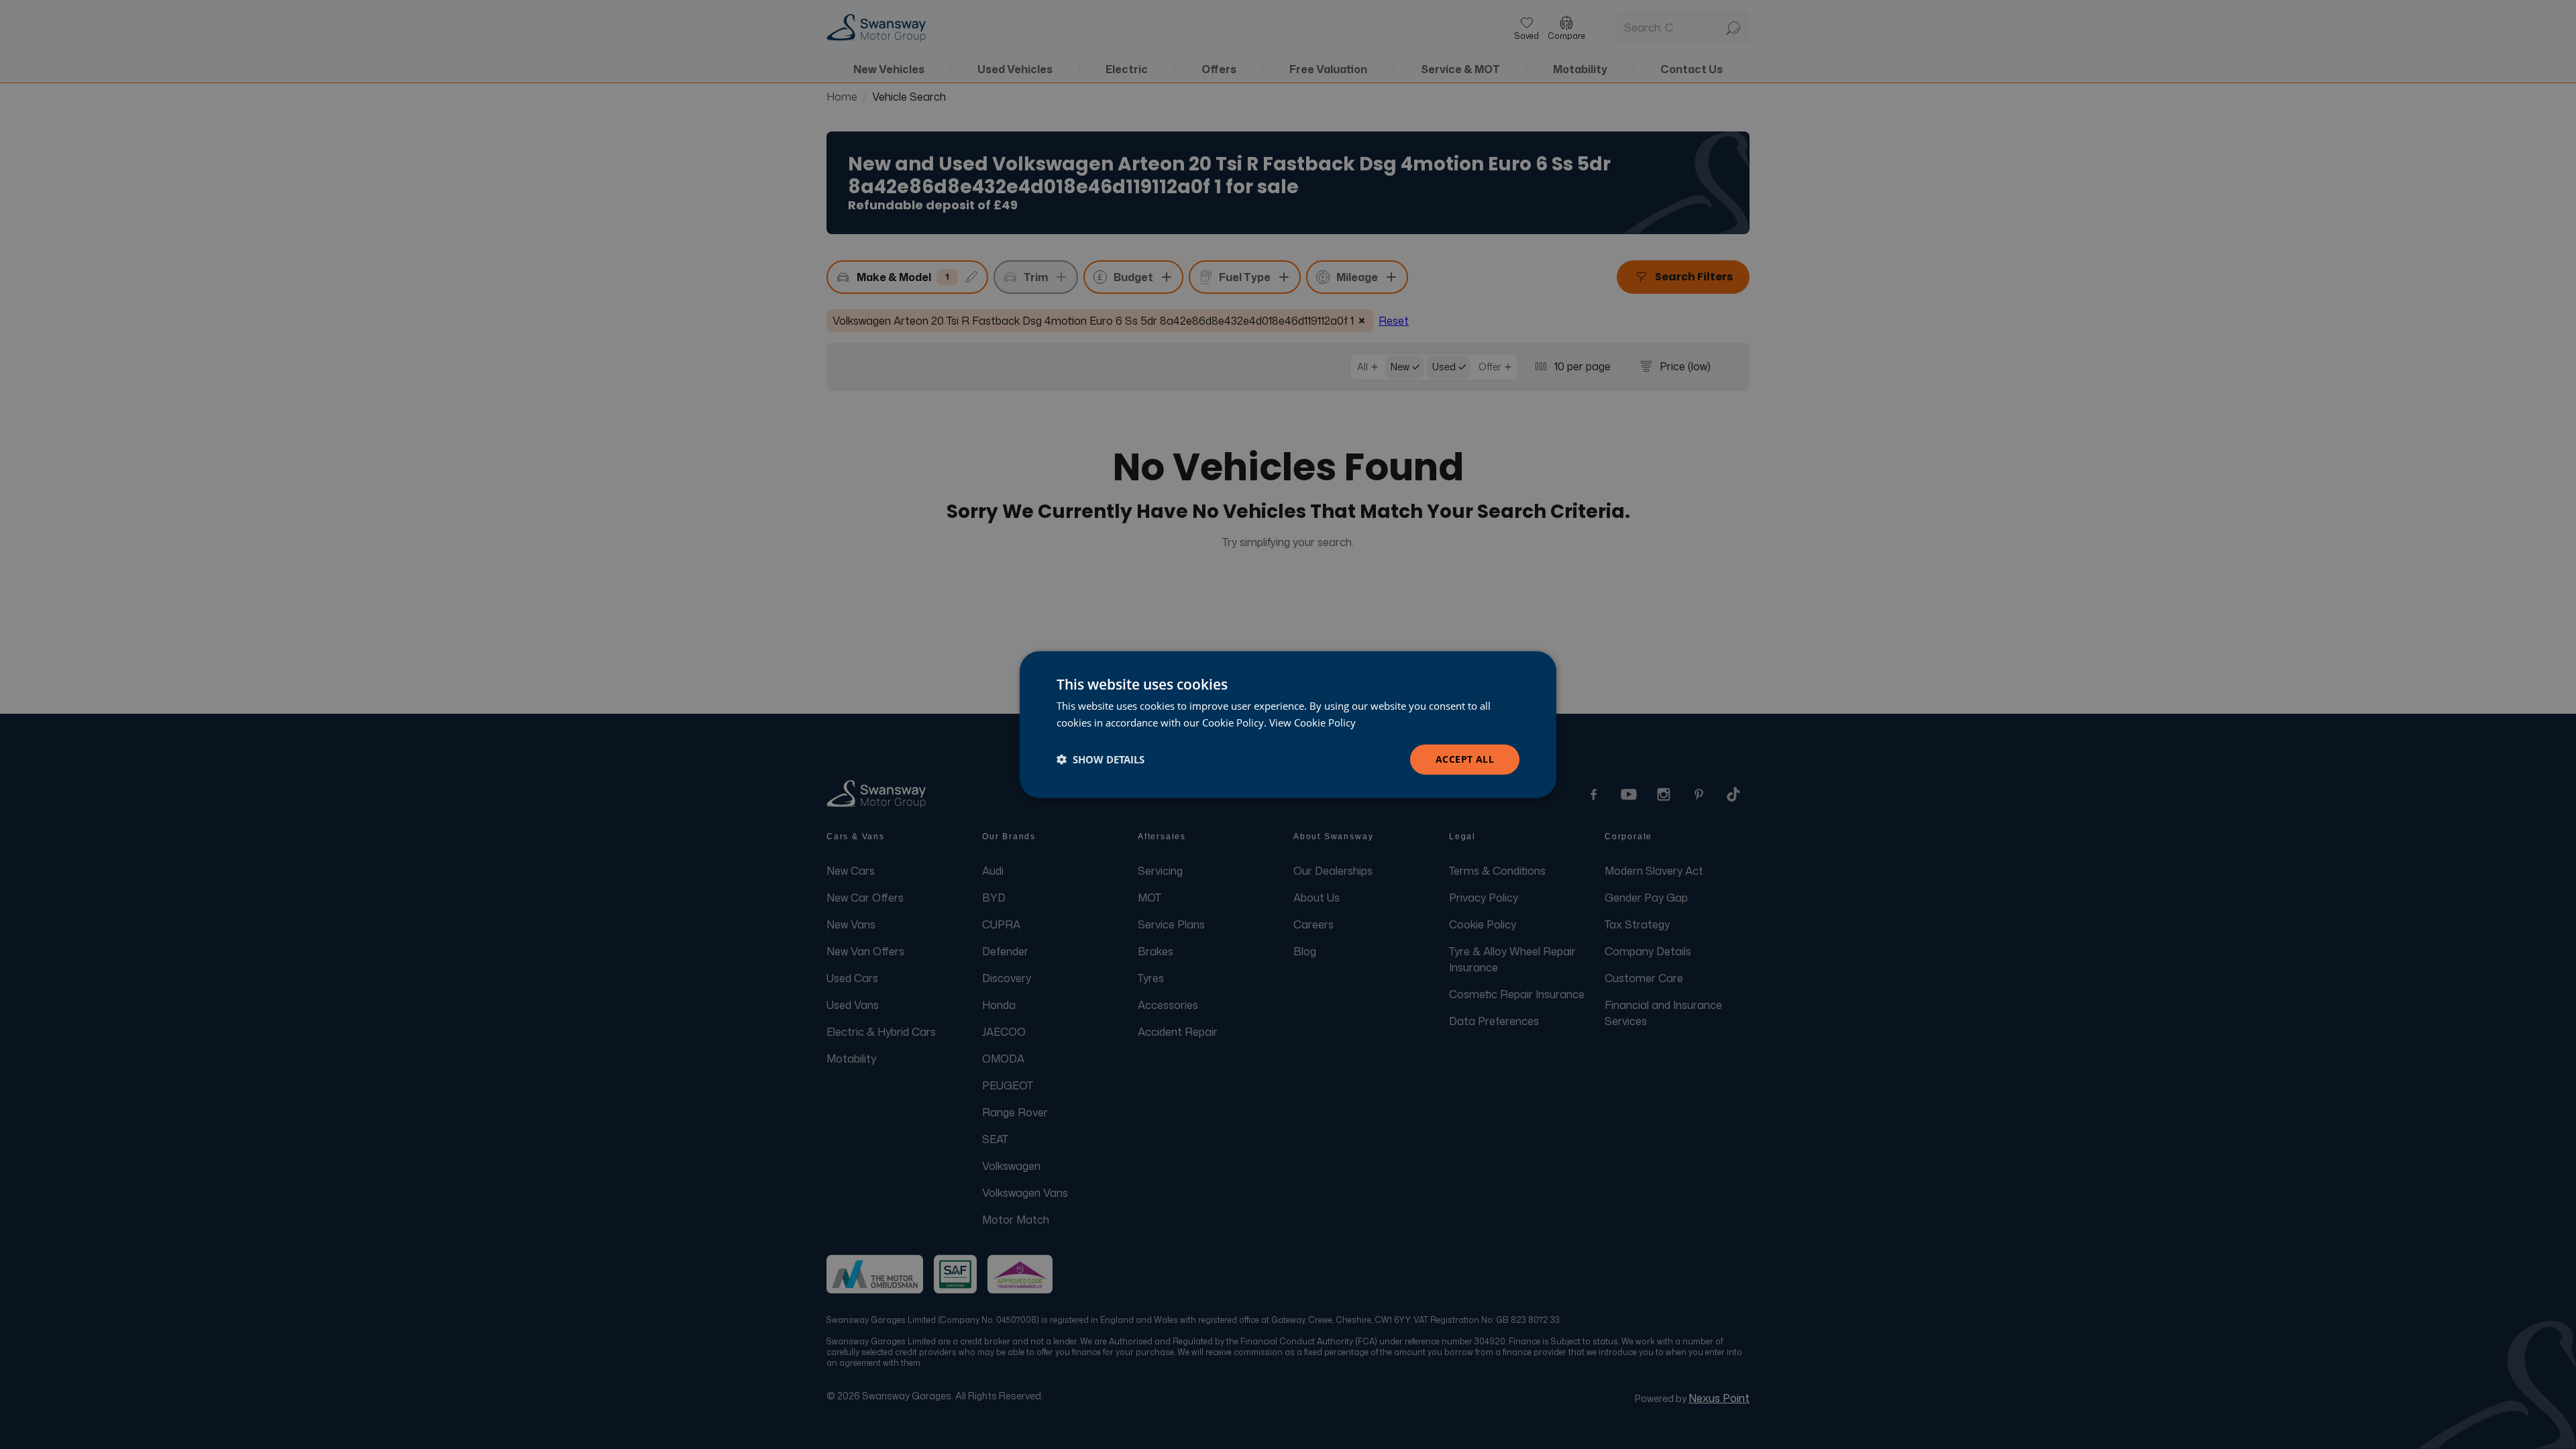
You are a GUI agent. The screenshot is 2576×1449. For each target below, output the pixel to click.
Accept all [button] (1465, 759)
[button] (1101, 759)
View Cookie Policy (1312, 722)
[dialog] (1288, 725)
